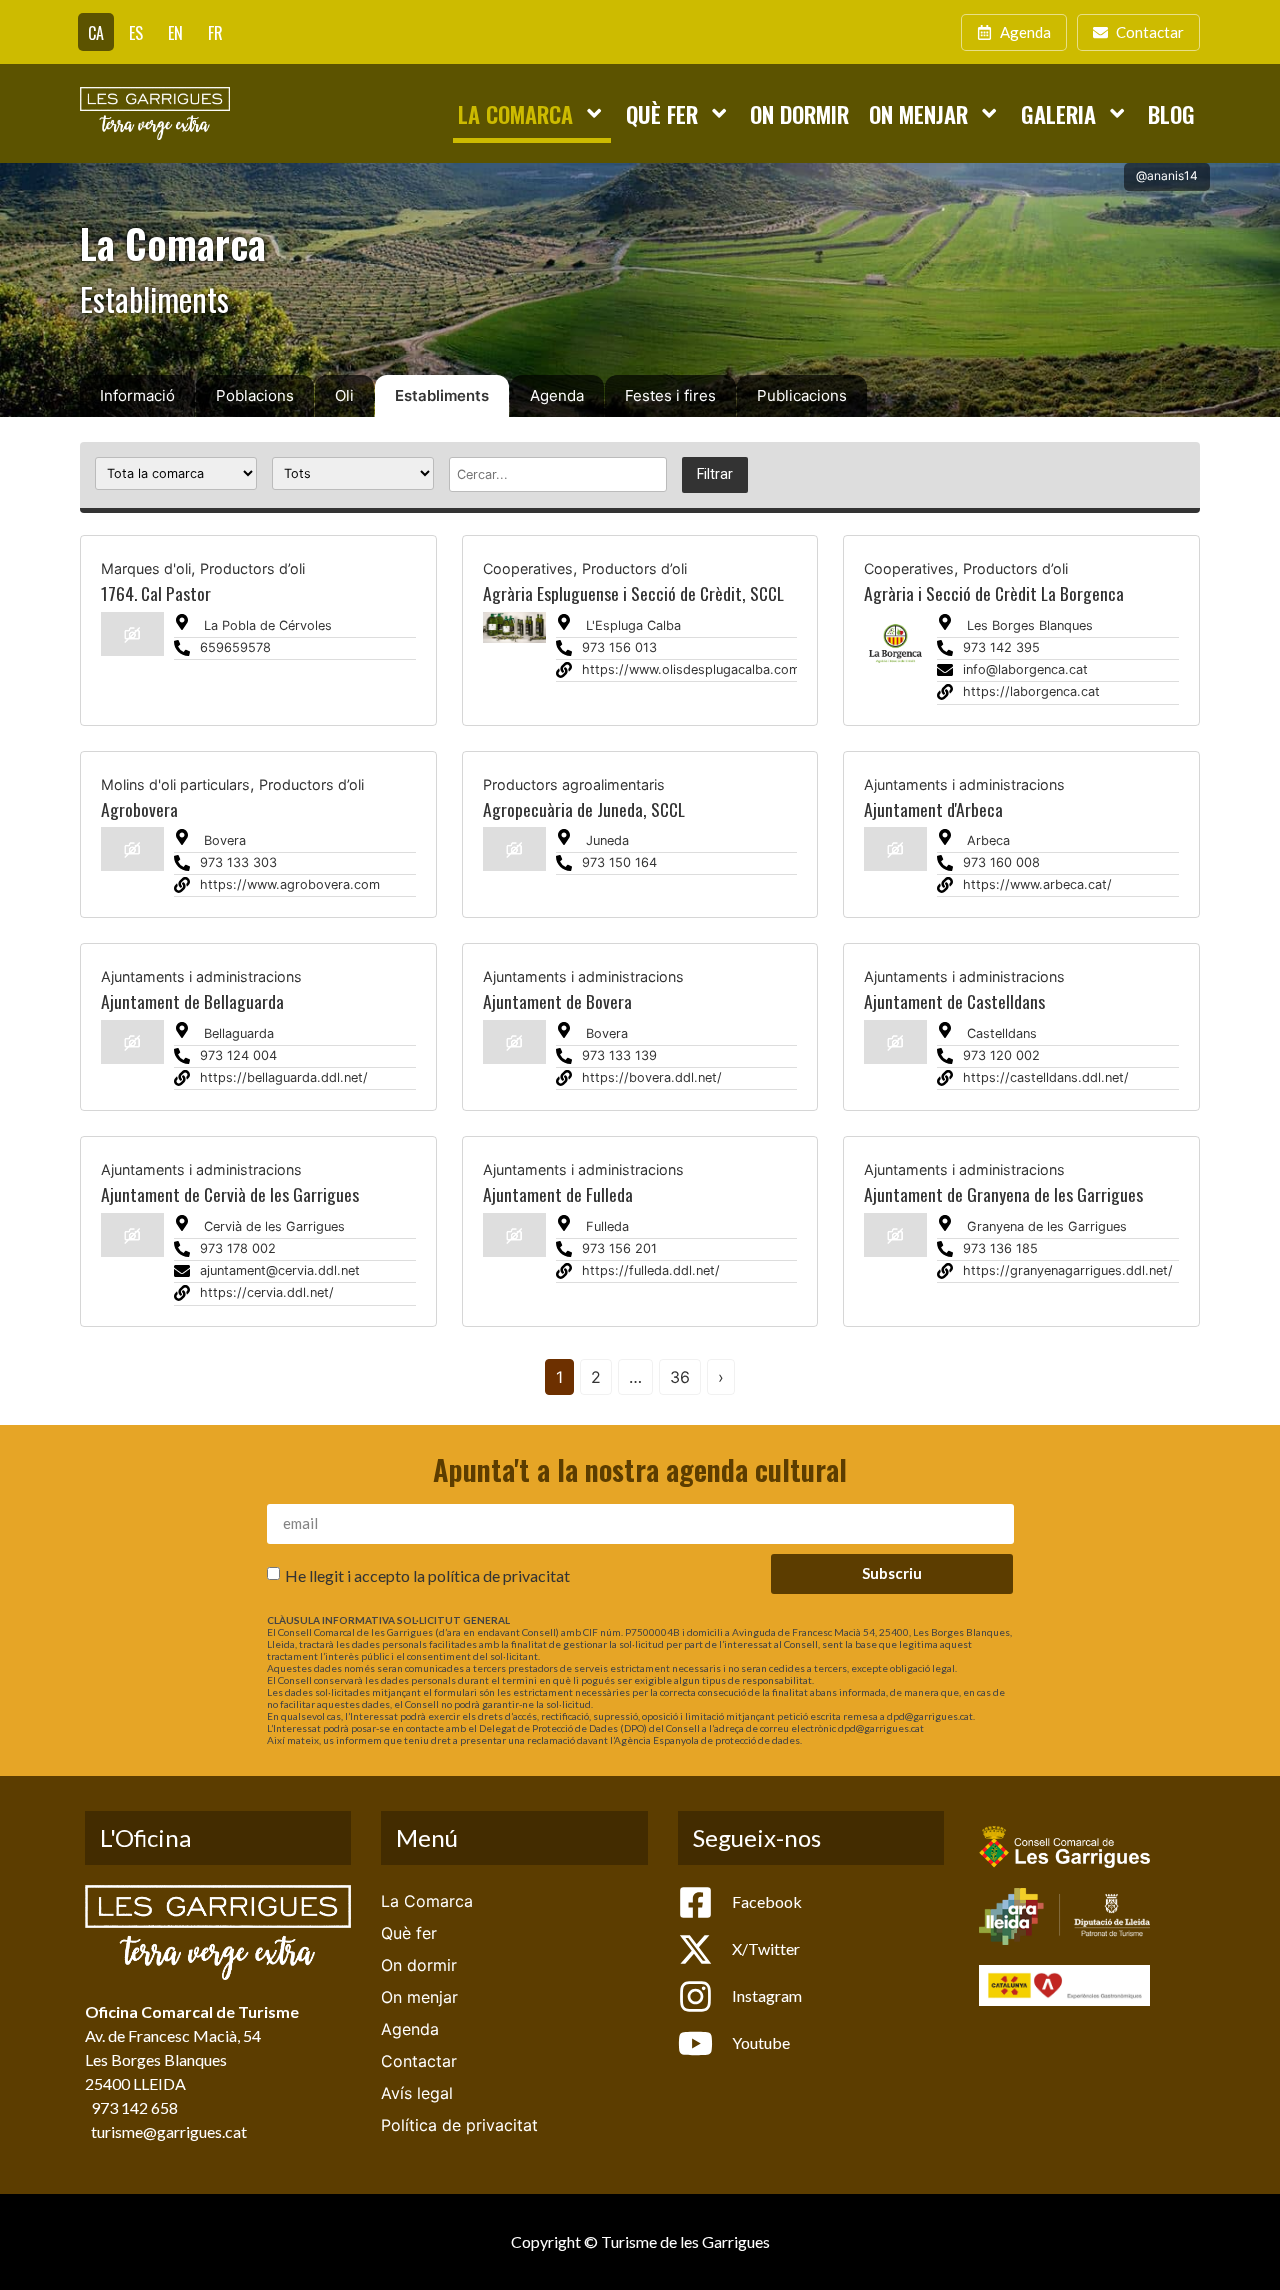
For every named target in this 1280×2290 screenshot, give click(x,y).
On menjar (918, 113)
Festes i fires (670, 395)
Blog (1171, 113)
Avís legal (417, 2093)
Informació (137, 395)
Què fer (662, 113)
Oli (344, 395)
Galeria (1058, 113)
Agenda (557, 395)
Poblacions (255, 395)
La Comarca (515, 113)
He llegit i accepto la (427, 1575)
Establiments (442, 395)
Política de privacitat (459, 2125)
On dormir (799, 113)
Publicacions (802, 395)
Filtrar (715, 474)
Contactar (419, 2061)
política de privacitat (499, 1575)
